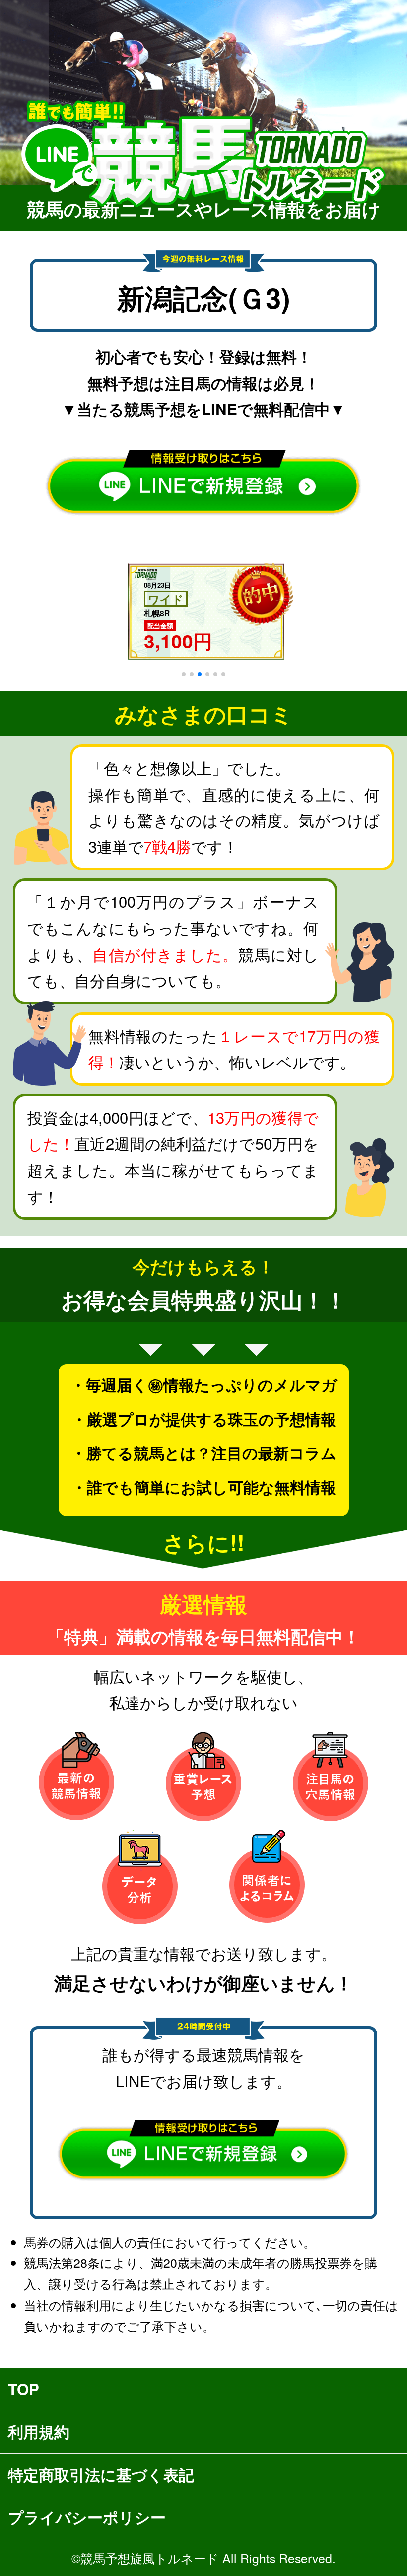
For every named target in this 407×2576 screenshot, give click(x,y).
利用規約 (39, 2432)
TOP (24, 2389)
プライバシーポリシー (87, 2517)
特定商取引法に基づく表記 (101, 2474)
